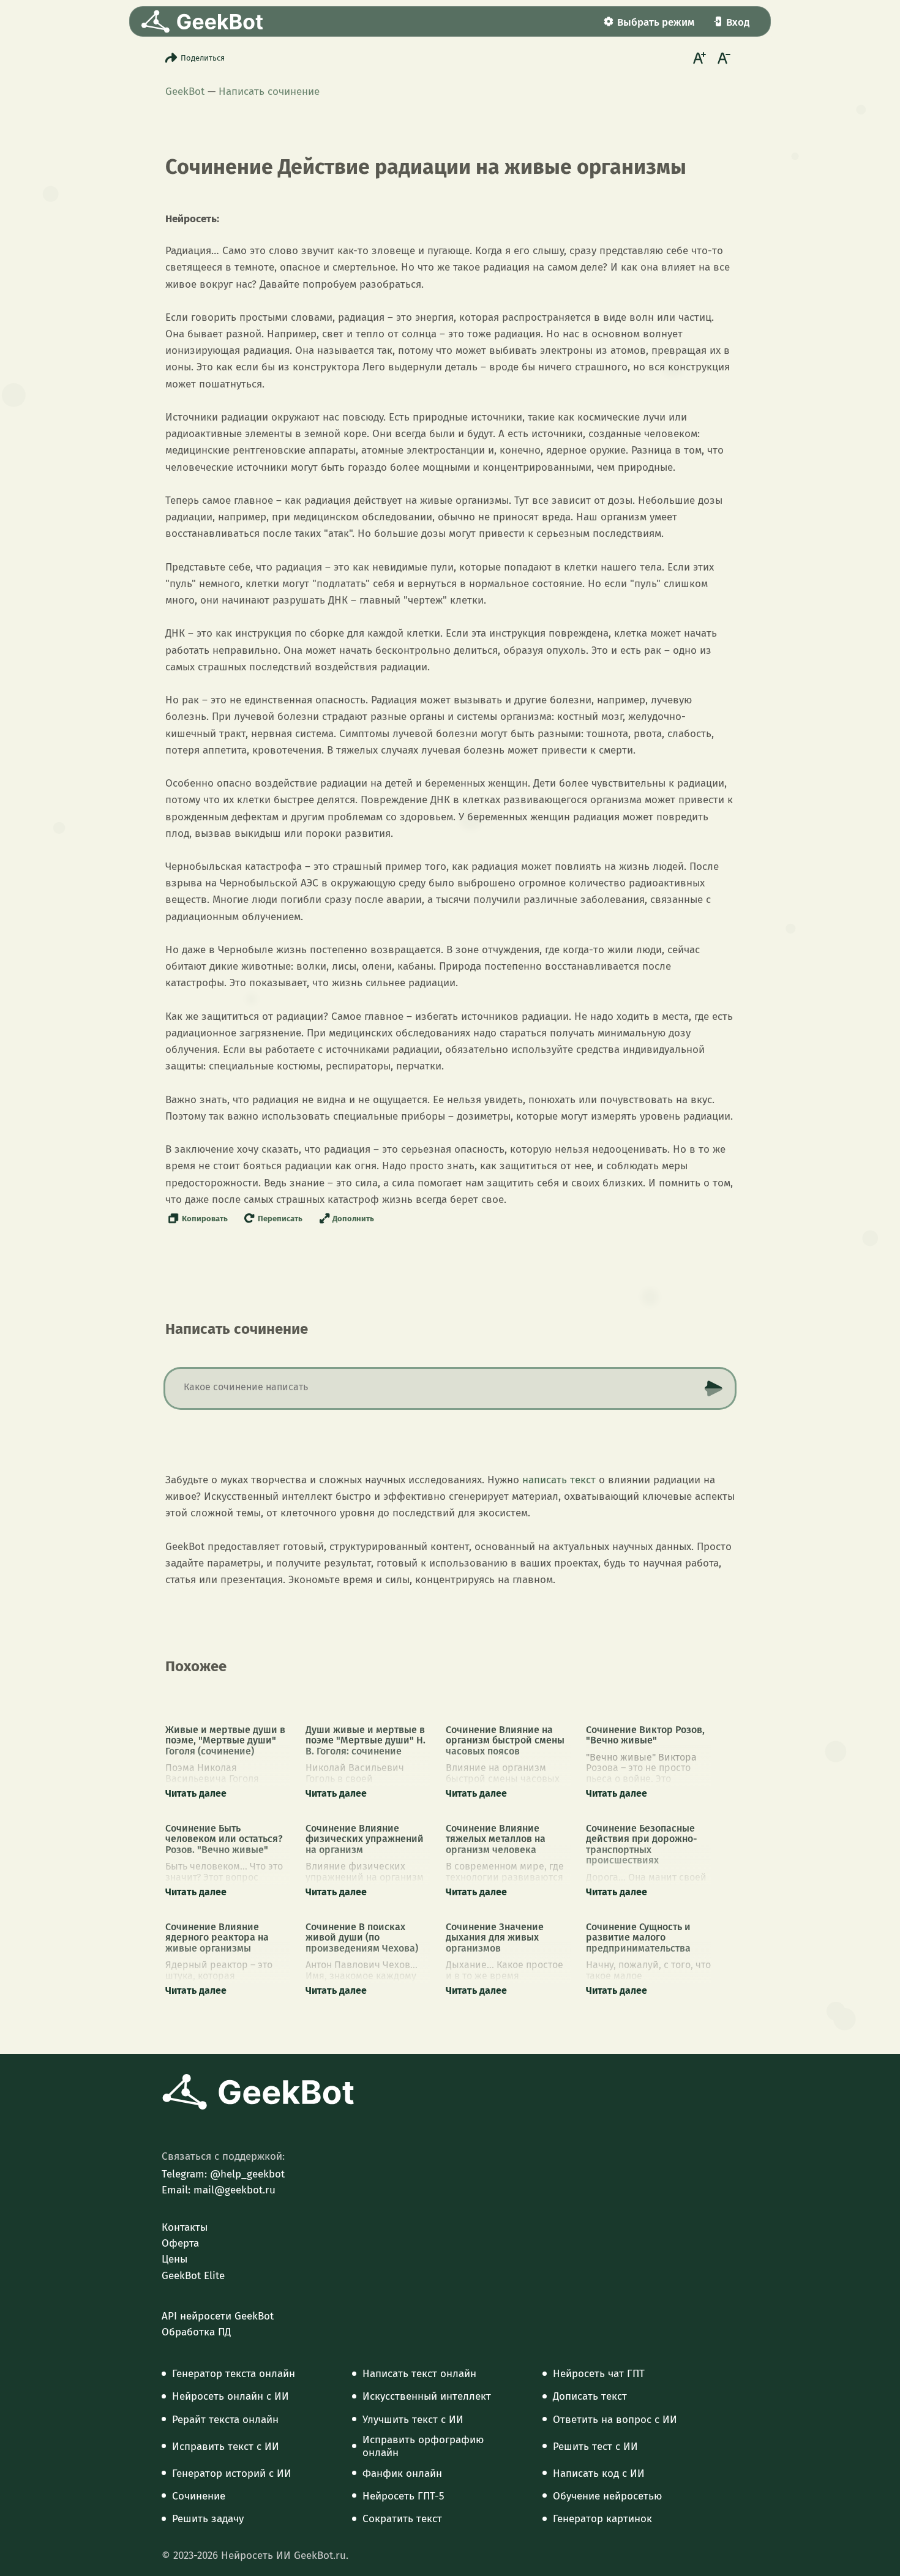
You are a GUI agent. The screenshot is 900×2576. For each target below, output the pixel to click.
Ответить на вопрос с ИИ (615, 2420)
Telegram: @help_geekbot (223, 2174)
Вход (738, 22)
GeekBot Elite (193, 2276)
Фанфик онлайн (402, 2474)
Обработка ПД (196, 2332)
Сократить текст (402, 2519)
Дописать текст (590, 2397)
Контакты (185, 2228)
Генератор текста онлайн (234, 2374)
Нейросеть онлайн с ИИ (231, 2397)
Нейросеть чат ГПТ (599, 2374)
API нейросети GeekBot (218, 2316)
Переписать (280, 1219)
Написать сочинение (269, 92)
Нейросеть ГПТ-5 (403, 2496)
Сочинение (199, 2496)
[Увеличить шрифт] (698, 58)
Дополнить (353, 1219)
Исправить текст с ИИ (226, 2447)
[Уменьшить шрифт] (722, 58)
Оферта (180, 2244)
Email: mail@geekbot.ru (219, 2190)
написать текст (559, 1480)
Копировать (205, 1219)
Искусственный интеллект (427, 2397)
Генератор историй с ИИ (232, 2474)
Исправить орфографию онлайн (423, 2446)
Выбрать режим (656, 22)
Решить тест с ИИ (595, 2447)
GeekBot (185, 92)
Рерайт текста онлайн (225, 2420)
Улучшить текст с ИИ (413, 2420)
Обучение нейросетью (607, 2496)
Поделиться (203, 58)
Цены (174, 2260)
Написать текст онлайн (419, 2374)
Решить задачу (208, 2519)
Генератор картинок (602, 2519)
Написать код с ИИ (599, 2474)
